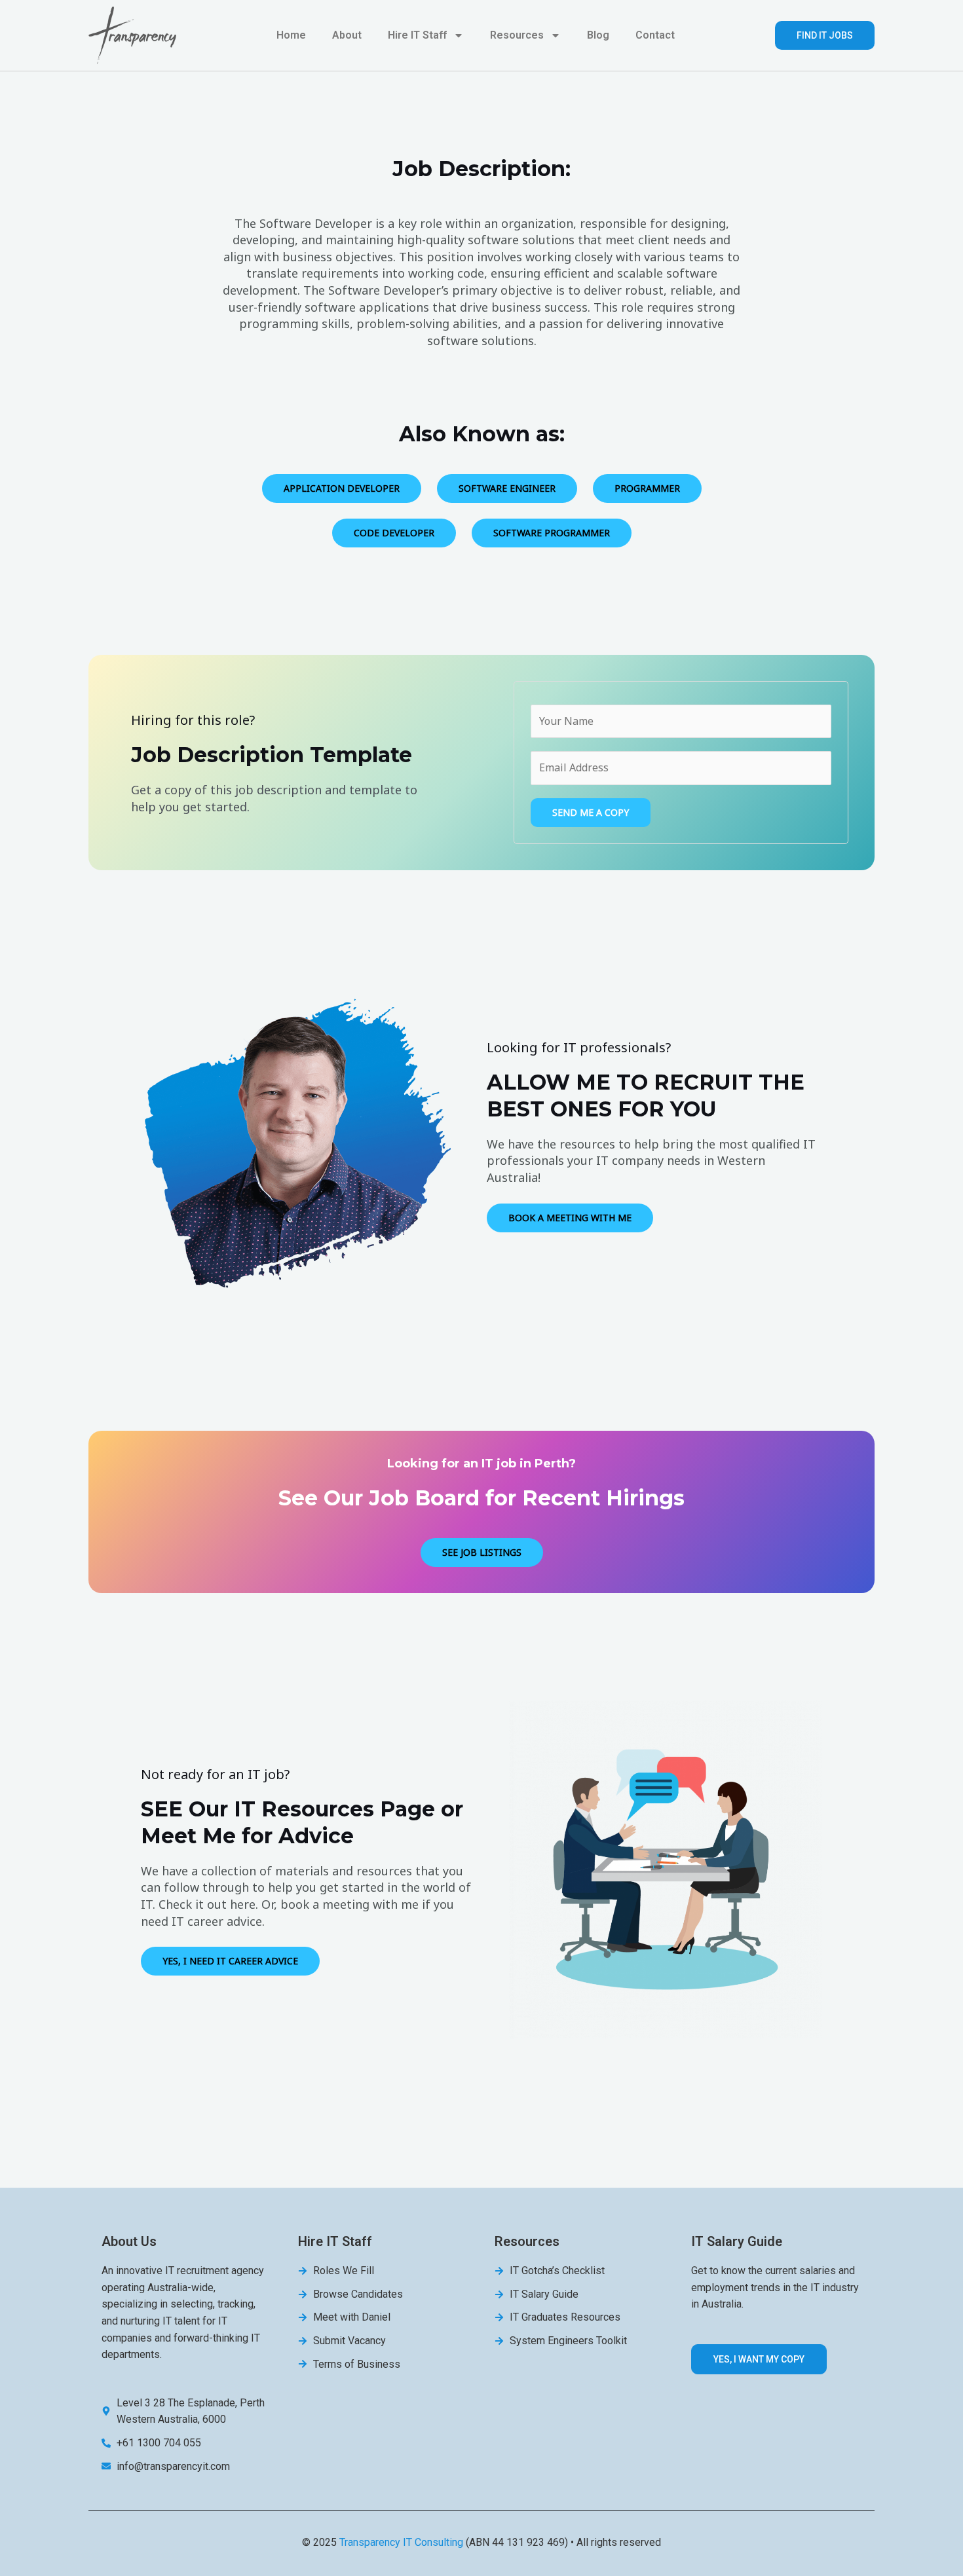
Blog (598, 35)
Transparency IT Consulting (401, 2542)
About (347, 35)
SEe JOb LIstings (482, 1552)
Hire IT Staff (417, 35)
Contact (655, 35)
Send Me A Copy (591, 812)
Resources (517, 35)
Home (291, 35)
